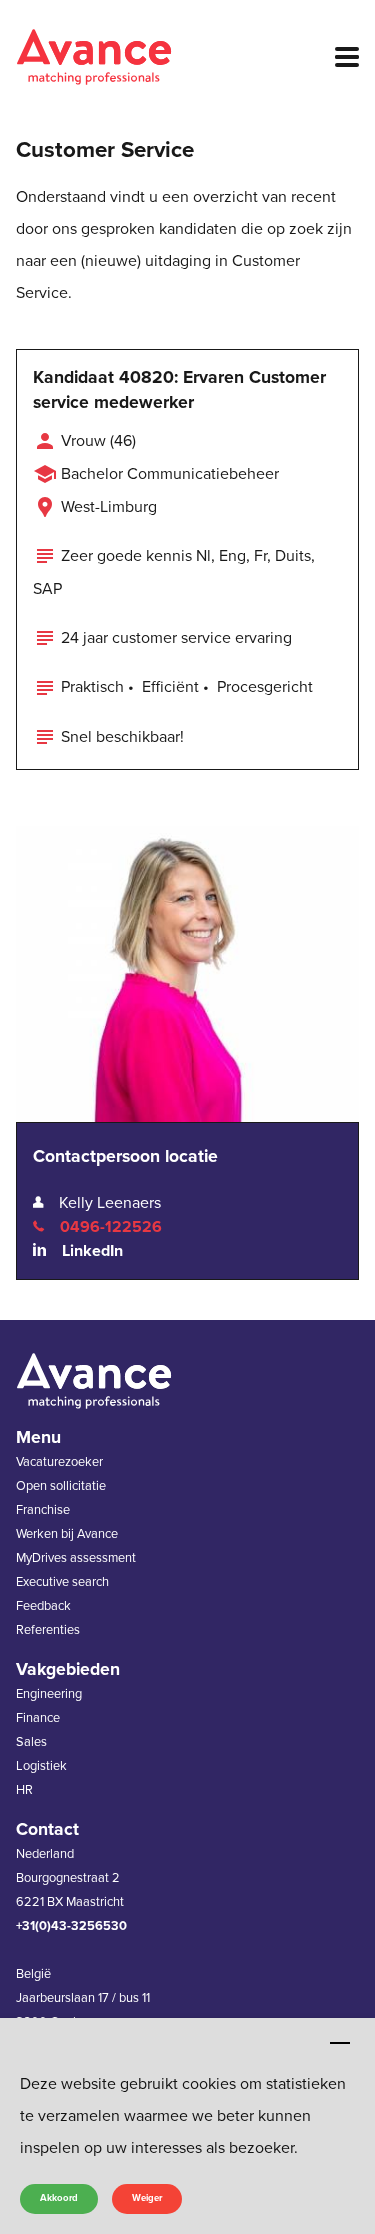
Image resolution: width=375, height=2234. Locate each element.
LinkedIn (92, 1251)
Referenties (48, 1630)
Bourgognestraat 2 (68, 1878)
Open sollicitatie (61, 1486)
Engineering (49, 1694)
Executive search (62, 1582)
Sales (31, 1742)
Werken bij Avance (67, 1534)
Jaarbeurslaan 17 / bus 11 (83, 1998)
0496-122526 (111, 1227)
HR (24, 1790)
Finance (38, 1718)
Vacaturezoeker (59, 1462)
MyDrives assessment (76, 1558)
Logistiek (41, 1766)
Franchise (43, 1510)
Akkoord (59, 2198)
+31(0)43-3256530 (71, 1926)
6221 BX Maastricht (70, 1902)
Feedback (43, 1606)
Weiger (147, 2198)
